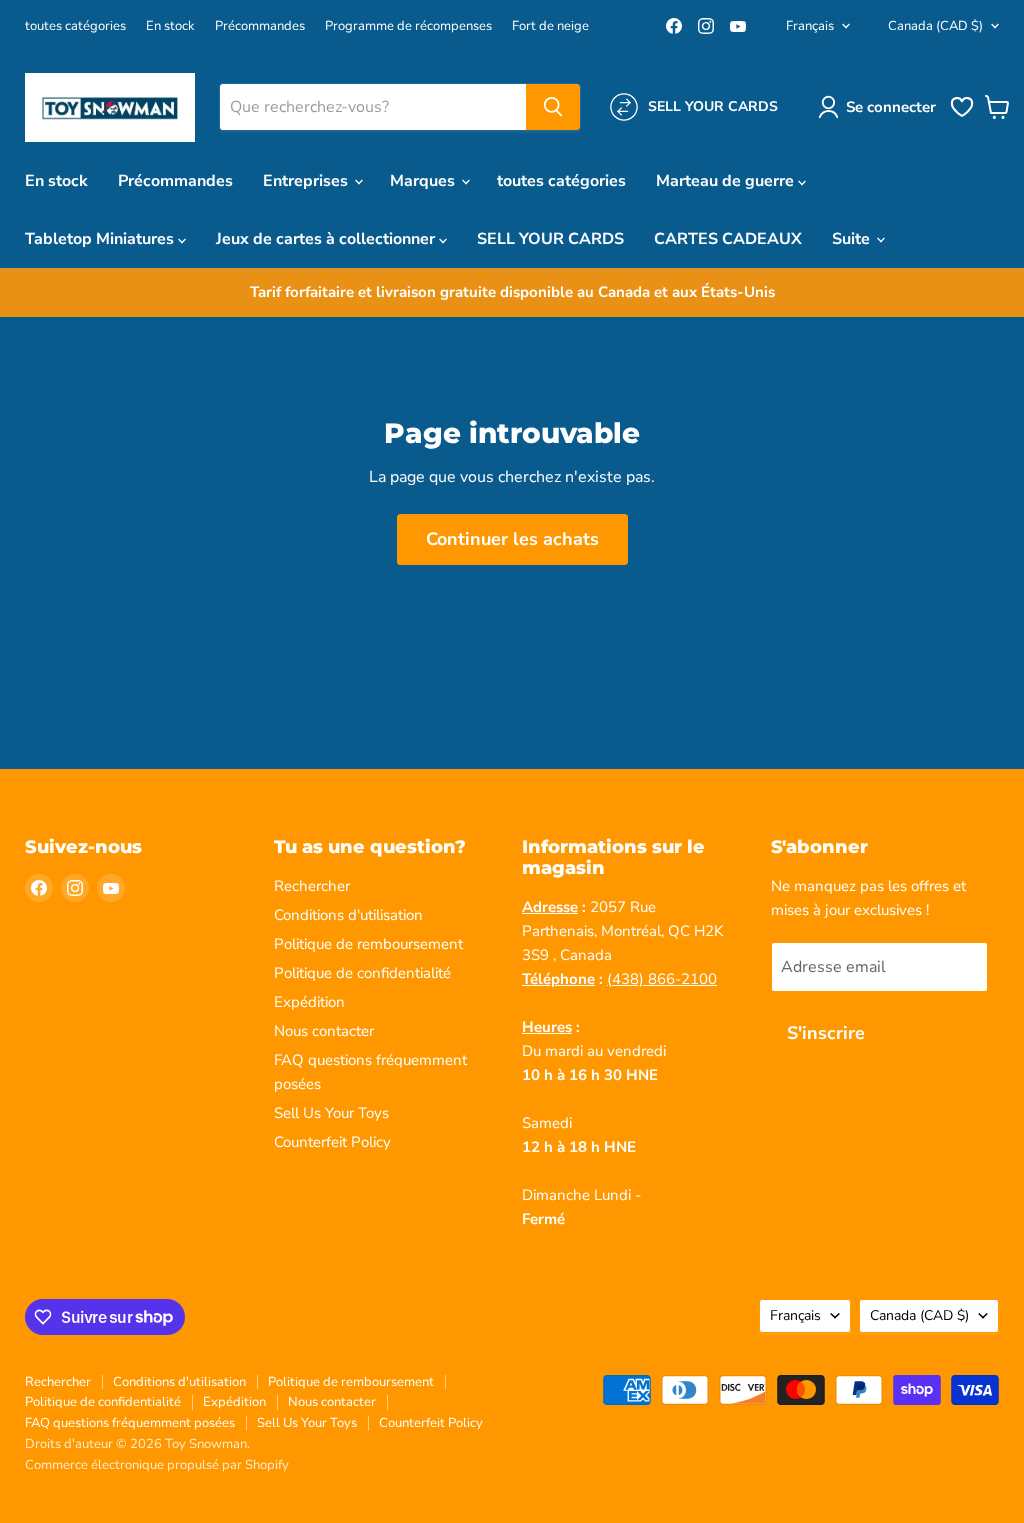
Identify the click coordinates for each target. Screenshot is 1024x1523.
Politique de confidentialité (362, 973)
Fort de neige (550, 26)
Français (810, 26)
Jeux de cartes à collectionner (327, 239)
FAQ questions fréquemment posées (130, 1423)
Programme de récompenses (408, 26)
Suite (853, 239)
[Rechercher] (553, 107)
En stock (170, 26)
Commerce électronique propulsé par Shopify (157, 1465)
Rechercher (312, 886)
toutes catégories (75, 26)
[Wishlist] (962, 115)
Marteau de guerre (727, 181)
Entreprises (307, 181)
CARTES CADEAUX (728, 239)
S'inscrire (826, 1033)
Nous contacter (324, 1031)
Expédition (309, 1002)
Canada (935, 26)
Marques (424, 181)
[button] (881, 107)
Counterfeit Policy (332, 1142)
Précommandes (260, 26)
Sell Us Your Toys (331, 1113)
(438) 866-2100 (662, 979)
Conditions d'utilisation (348, 915)
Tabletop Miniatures (101, 239)
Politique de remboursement (368, 944)
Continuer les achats (512, 539)
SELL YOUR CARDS (550, 239)
